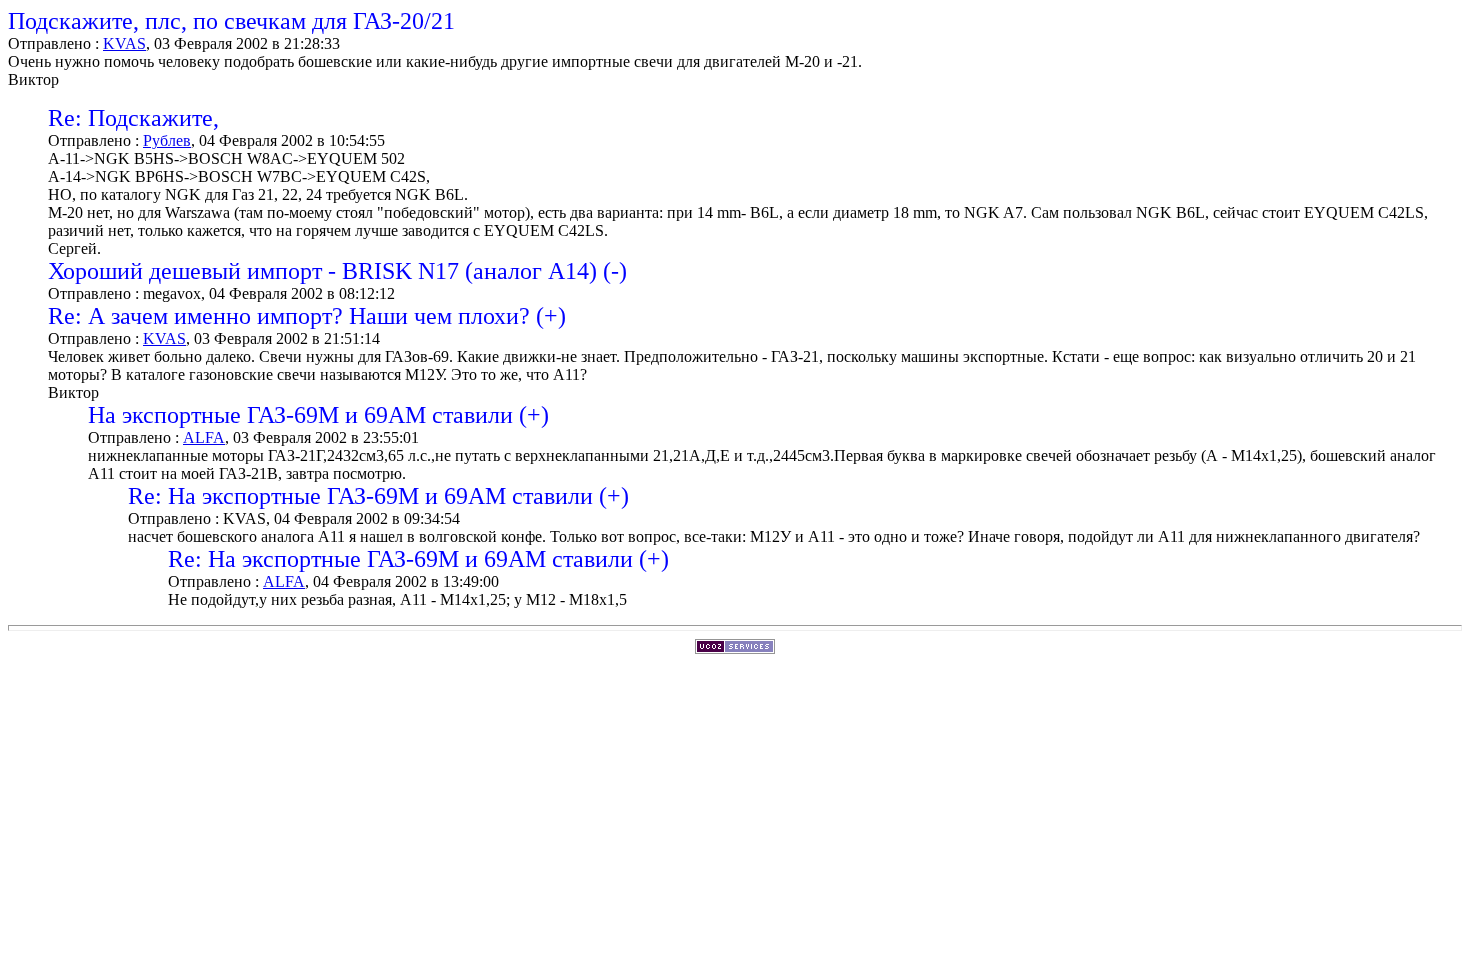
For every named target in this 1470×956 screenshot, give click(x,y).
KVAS (124, 43)
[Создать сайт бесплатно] (735, 648)
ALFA (204, 437)
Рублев (167, 140)
